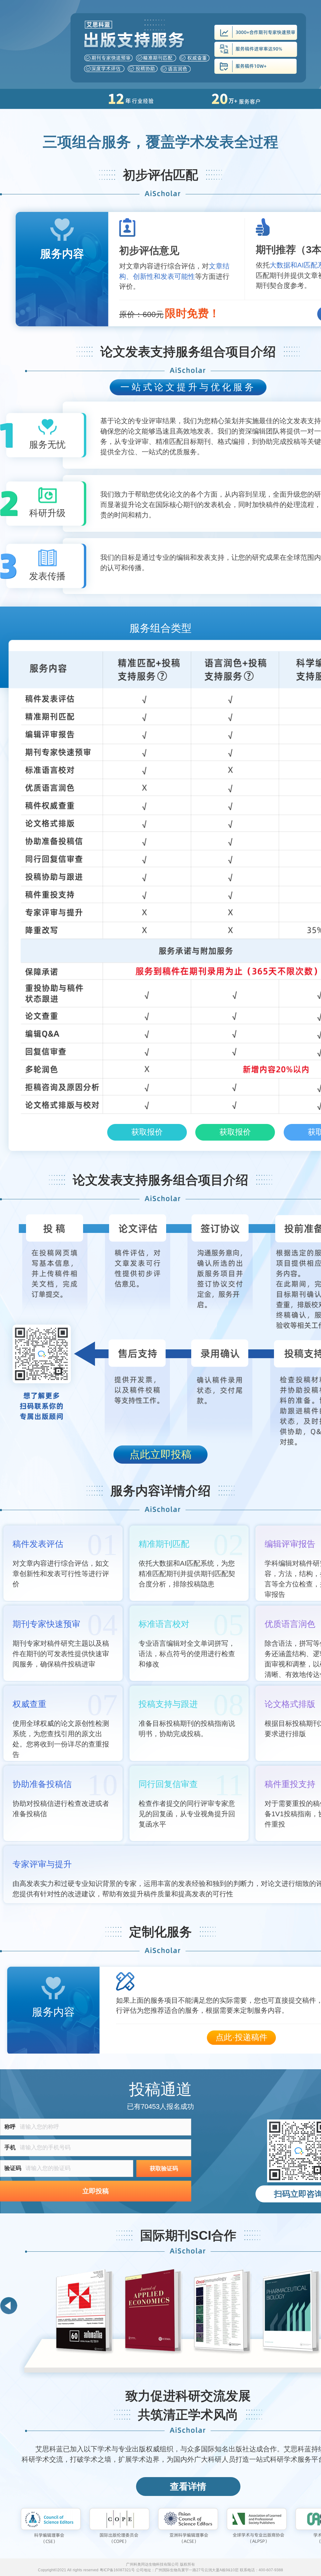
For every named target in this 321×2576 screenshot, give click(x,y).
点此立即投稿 (160, 1454)
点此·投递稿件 (242, 2037)
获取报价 (147, 1132)
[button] (9, 2306)
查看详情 (188, 2487)
